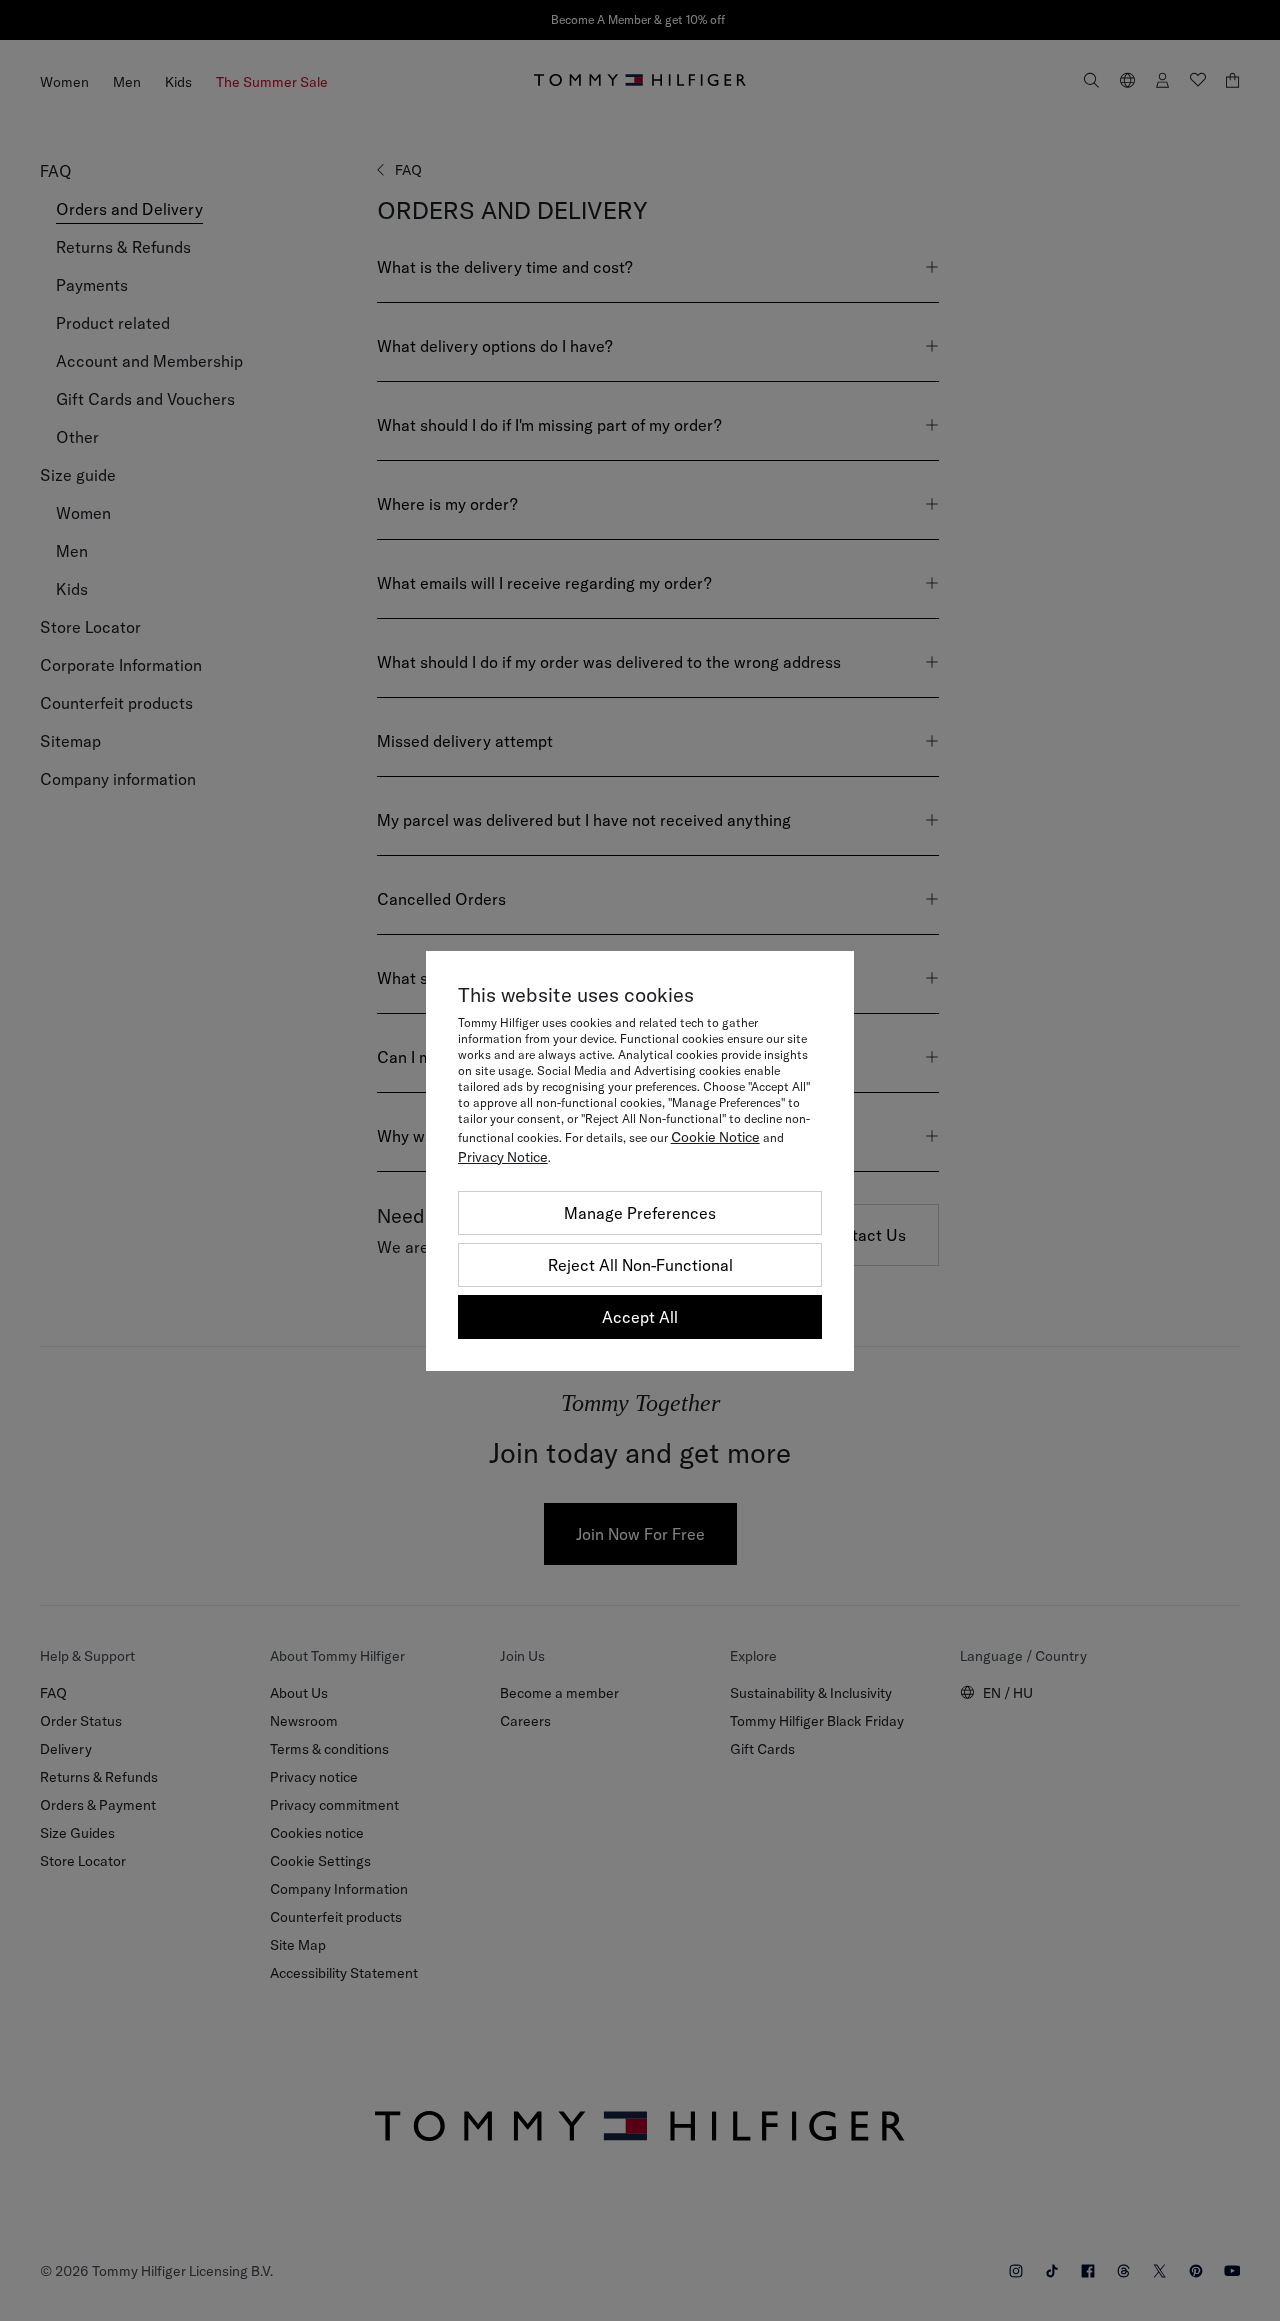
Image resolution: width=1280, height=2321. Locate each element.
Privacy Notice (503, 1157)
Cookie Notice (715, 1137)
